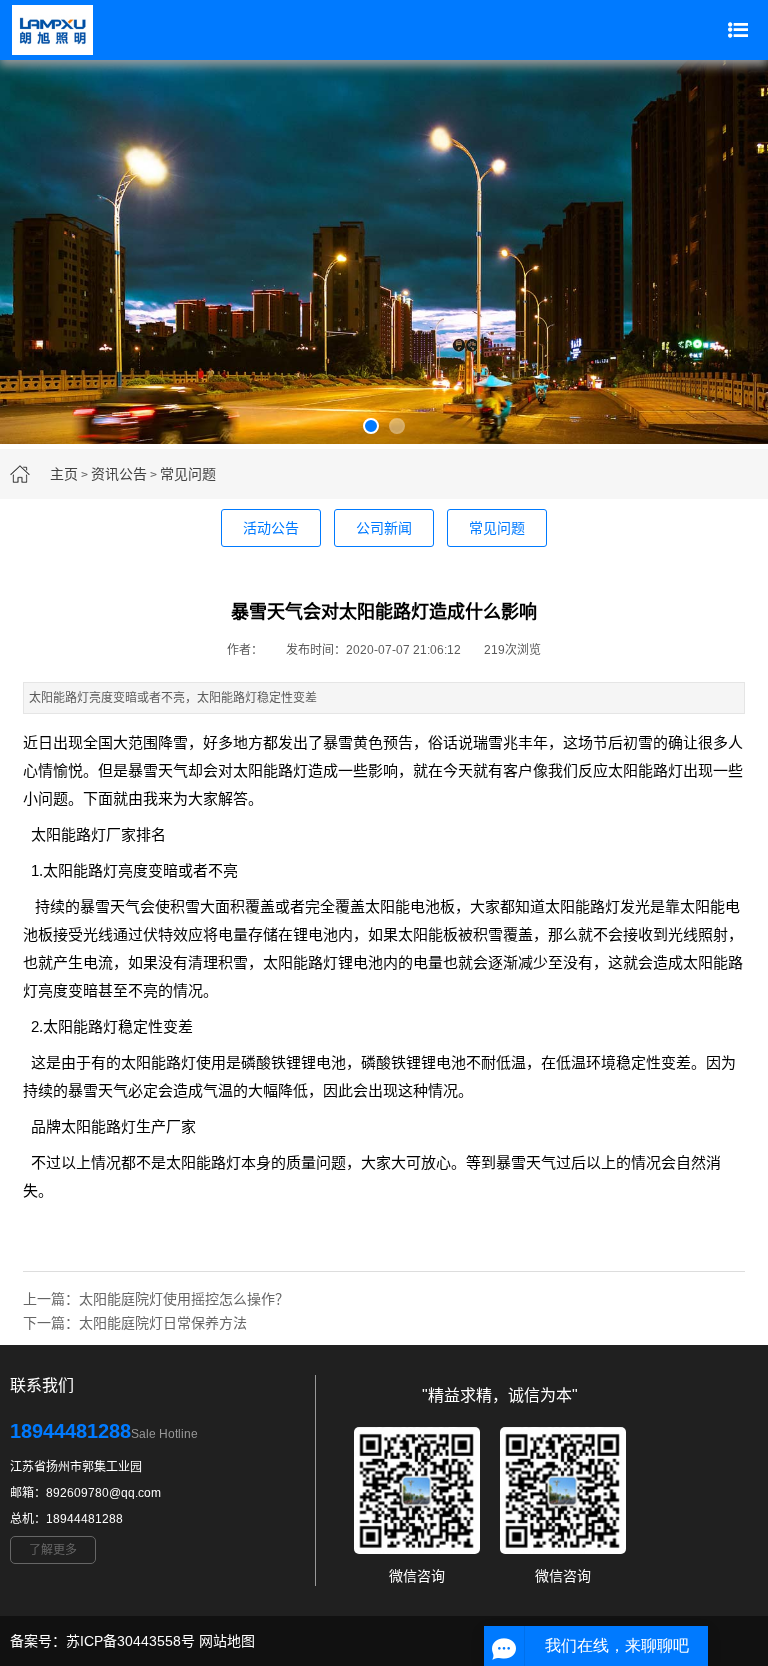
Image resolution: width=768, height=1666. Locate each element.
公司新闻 (384, 528)
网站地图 (227, 1641)
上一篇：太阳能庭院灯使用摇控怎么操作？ (156, 1299)
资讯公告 (119, 474)
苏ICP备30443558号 (130, 1641)
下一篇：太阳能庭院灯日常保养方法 (135, 1323)
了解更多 (53, 1550)
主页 (64, 474)
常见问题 (188, 474)
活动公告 (271, 528)
